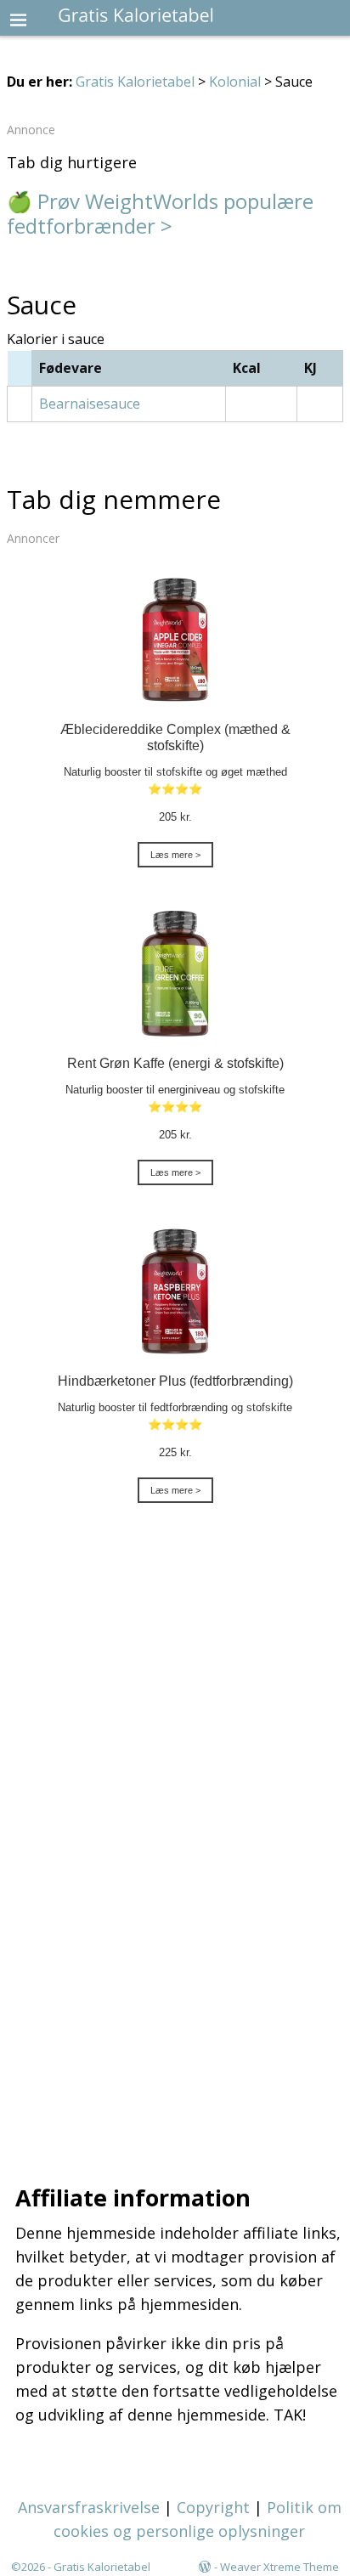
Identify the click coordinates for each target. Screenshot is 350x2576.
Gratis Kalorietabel (135, 82)
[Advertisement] (175, 1850)
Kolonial (235, 82)
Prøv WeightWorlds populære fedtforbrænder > (160, 213)
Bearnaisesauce (90, 404)
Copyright (213, 2507)
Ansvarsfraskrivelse (89, 2507)
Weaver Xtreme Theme (279, 2567)
